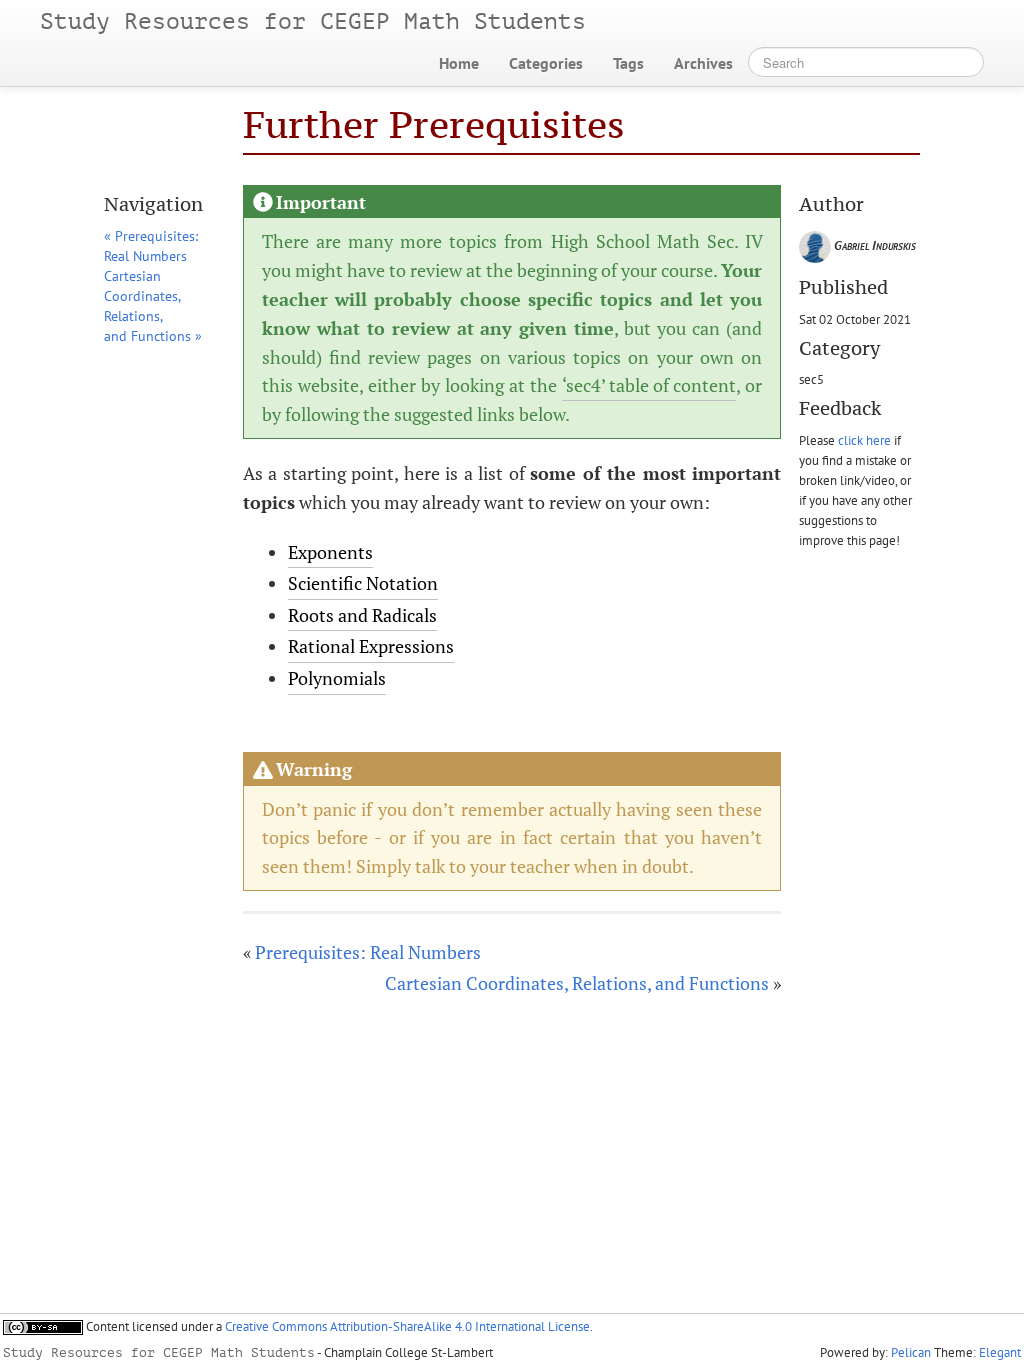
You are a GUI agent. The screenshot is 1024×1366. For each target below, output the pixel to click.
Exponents (330, 552)
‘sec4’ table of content (649, 385)
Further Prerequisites (434, 124)
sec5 (811, 379)
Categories (546, 63)
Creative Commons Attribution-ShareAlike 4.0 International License (407, 1326)
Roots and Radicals (362, 615)
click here (864, 440)
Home (459, 63)
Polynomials (337, 678)
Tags (628, 63)
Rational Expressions (371, 646)
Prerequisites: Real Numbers (368, 952)
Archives (703, 63)
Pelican (911, 1352)
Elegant (1000, 1352)
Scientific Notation (363, 583)
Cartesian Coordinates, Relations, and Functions (577, 983)
